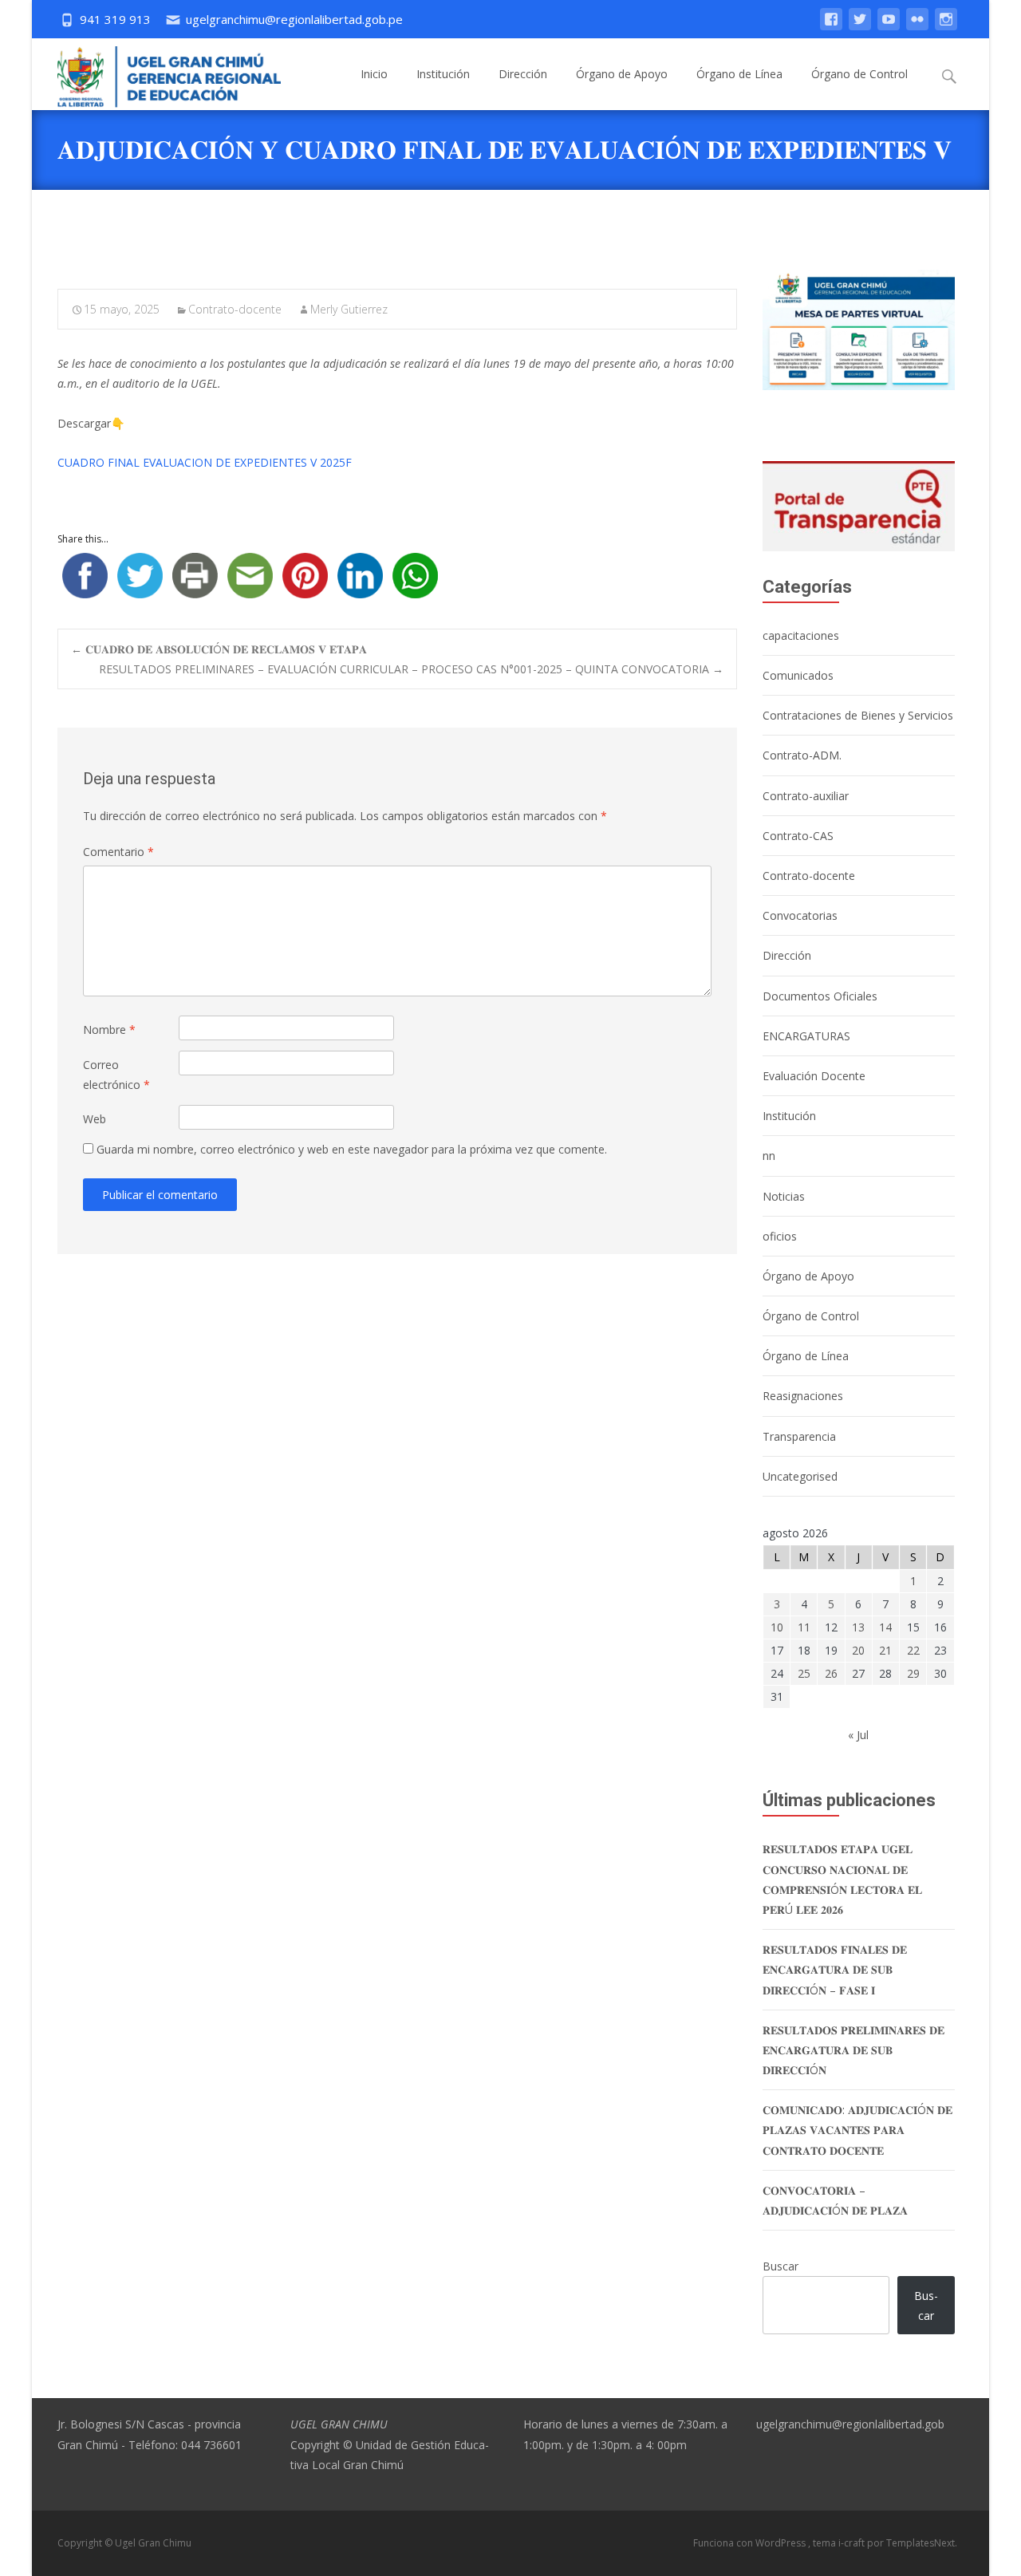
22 (913, 1650)
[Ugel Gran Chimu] (156, 73)
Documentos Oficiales (820, 996)
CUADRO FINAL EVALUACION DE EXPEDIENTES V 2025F (205, 462)
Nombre (109, 1030)
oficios (780, 1236)
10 (777, 1627)
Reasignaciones (803, 1396)
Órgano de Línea (739, 74)
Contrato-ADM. (802, 755)
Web (95, 1119)
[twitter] (860, 27)
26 (831, 1673)
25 (804, 1673)
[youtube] (889, 27)
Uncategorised (800, 1476)
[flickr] (917, 27)
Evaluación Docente (814, 1076)
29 (913, 1673)
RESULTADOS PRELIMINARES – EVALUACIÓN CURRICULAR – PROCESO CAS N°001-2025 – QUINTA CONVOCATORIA (411, 669)
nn (769, 1156)
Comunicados (798, 675)
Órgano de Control (859, 74)
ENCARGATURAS (806, 1036)
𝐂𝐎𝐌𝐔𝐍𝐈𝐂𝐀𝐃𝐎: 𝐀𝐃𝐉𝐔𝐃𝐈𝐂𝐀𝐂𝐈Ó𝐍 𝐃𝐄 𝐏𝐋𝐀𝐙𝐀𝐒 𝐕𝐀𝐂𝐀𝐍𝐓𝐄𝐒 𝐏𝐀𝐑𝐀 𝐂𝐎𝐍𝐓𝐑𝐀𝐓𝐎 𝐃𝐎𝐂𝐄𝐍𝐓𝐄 (857, 2130)
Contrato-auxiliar (806, 796)
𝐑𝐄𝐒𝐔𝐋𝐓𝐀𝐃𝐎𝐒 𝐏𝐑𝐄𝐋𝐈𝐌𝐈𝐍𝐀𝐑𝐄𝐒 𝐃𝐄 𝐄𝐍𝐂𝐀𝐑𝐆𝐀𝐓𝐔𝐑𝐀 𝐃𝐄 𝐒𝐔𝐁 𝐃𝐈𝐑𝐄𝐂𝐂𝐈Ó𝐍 (853, 2050)
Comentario (118, 852)
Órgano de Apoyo (622, 74)
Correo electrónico (116, 1075)
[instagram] (946, 27)
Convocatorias (800, 915)
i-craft (853, 2543)
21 (885, 1650)
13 (858, 1627)
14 (885, 1627)
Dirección (523, 74)
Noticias (784, 1196)
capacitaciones (801, 635)
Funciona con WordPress (751, 2543)
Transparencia (799, 1436)
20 (858, 1650)
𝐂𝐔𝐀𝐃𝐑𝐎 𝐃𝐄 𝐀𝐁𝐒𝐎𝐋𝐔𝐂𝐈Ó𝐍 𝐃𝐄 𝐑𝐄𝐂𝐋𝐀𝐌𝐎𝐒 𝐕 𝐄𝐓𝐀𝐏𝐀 (219, 649)
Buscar (781, 2266)
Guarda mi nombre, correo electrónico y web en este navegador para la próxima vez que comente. (352, 1149)
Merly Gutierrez (349, 309)
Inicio (374, 74)
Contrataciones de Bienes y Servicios (858, 715)
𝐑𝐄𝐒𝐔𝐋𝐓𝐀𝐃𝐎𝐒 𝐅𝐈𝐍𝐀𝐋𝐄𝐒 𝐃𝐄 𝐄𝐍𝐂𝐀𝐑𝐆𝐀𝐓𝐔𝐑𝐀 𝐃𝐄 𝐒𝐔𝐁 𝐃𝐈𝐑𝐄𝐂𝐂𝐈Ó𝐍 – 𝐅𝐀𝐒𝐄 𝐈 (835, 1969)
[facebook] (831, 27)
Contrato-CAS (798, 836)
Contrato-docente (235, 309)
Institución (443, 74)
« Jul (858, 1735)
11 (804, 1627)
